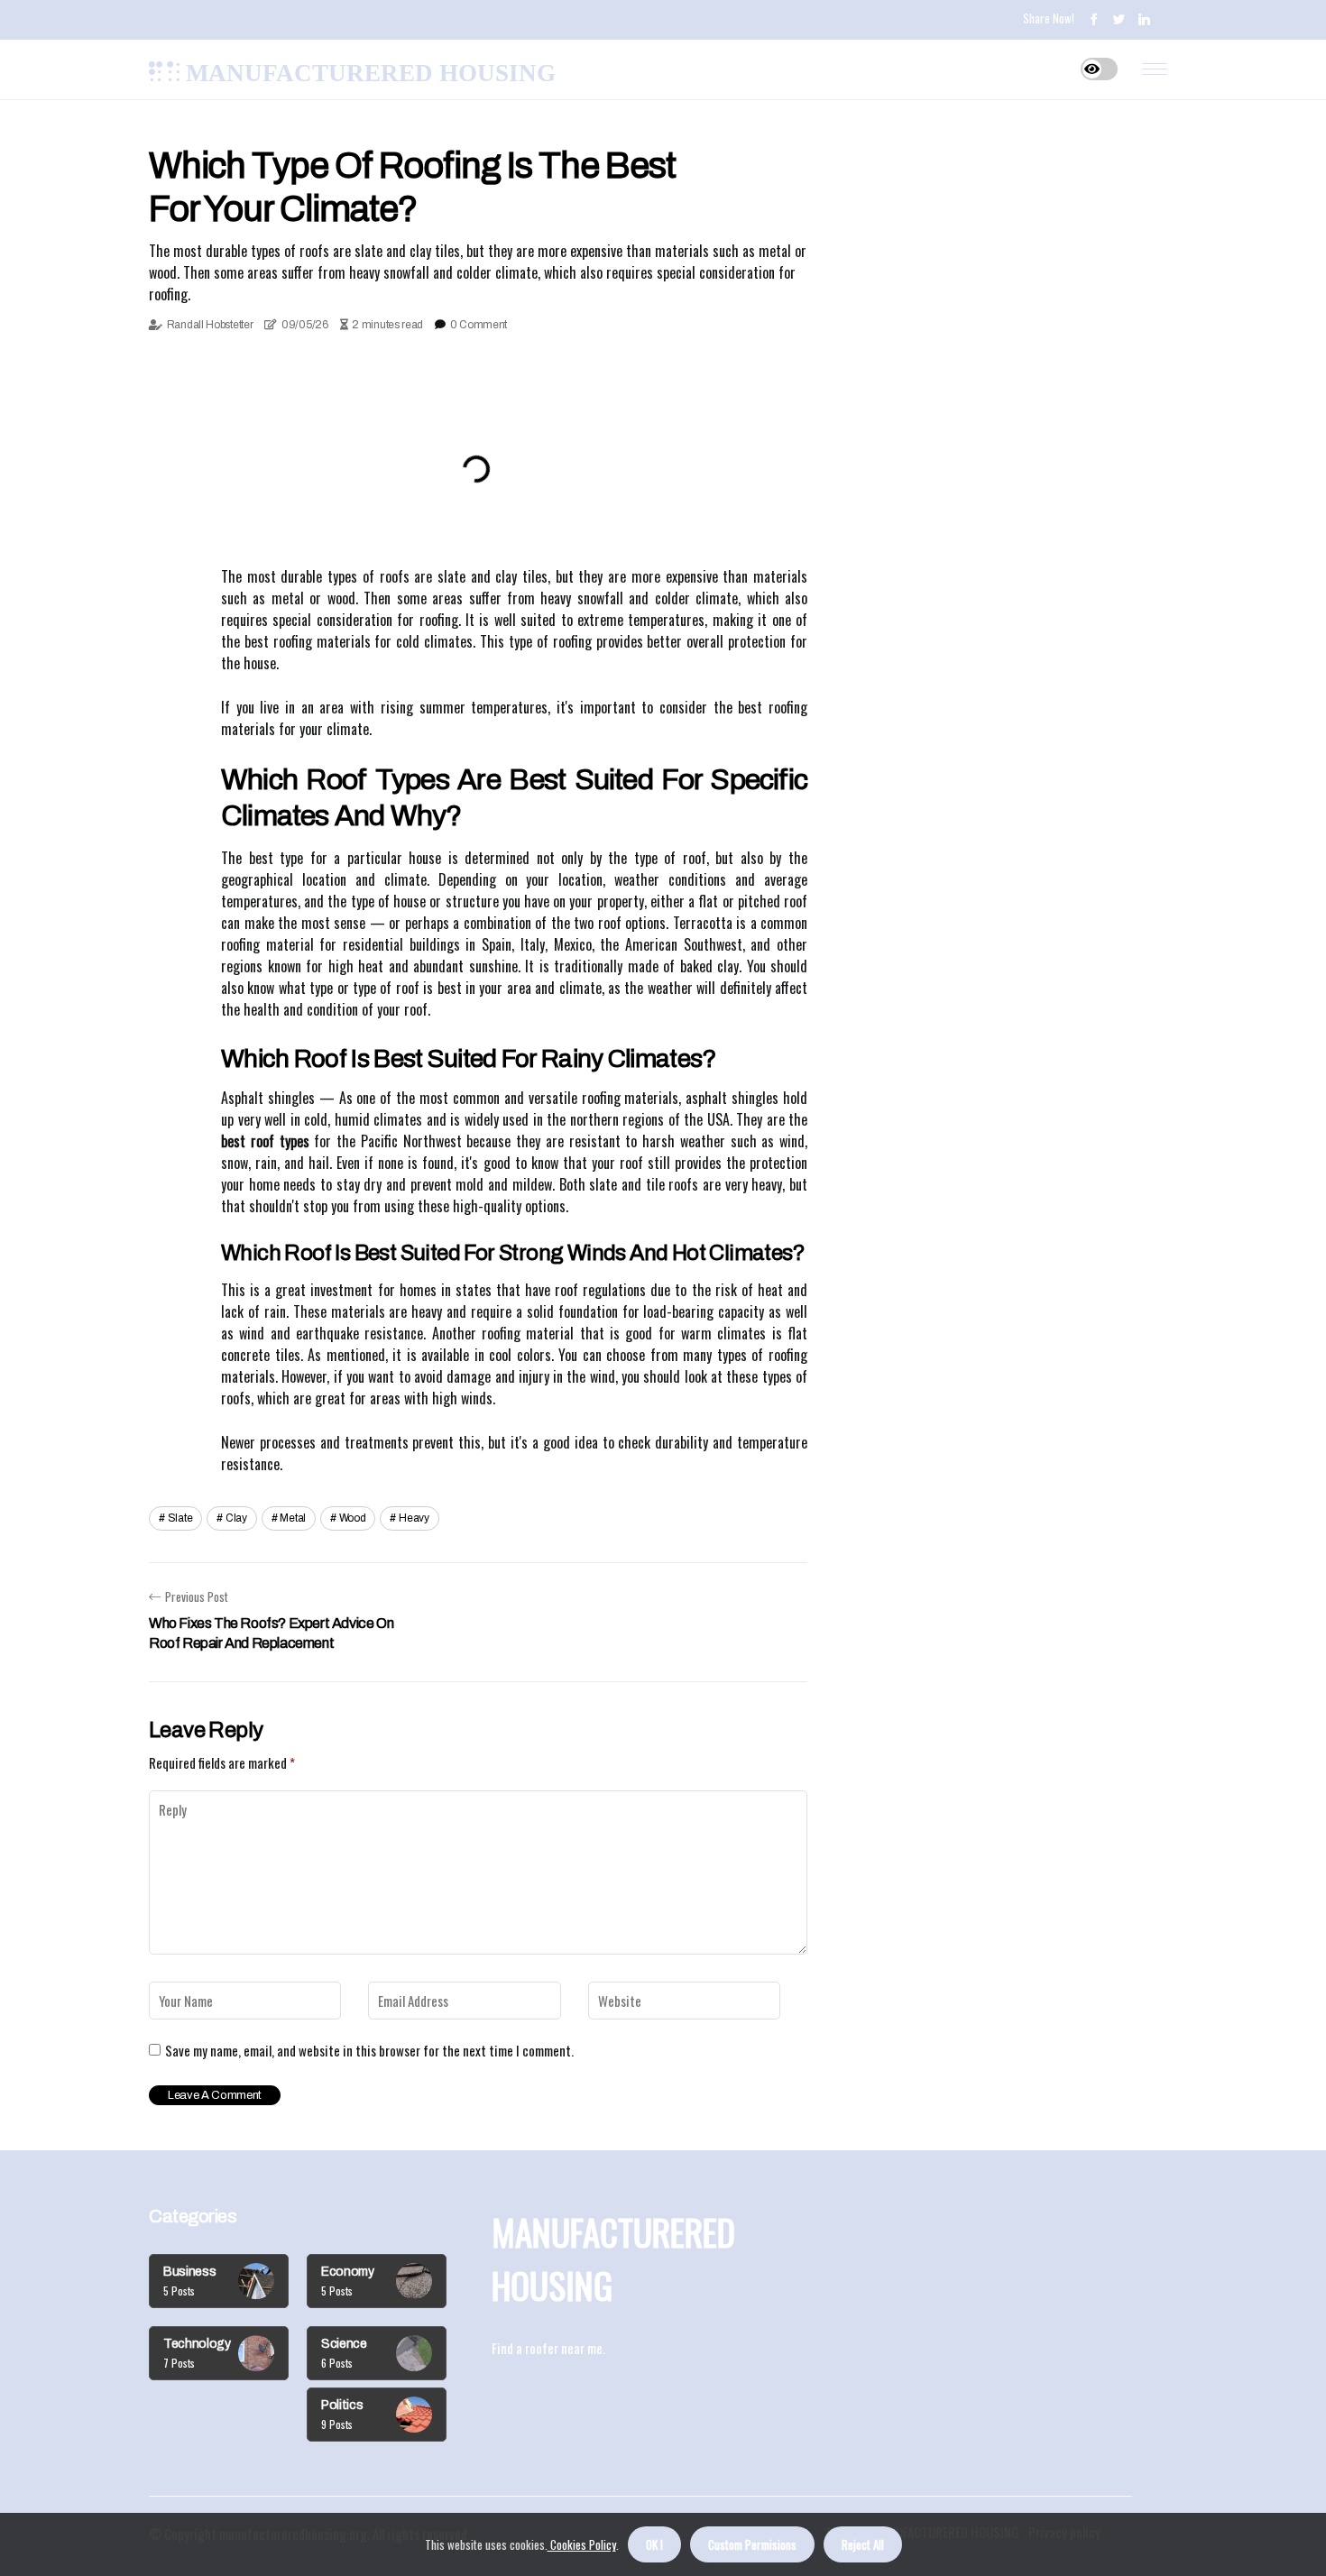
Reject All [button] (863, 2544)
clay (236, 1518)
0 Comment (479, 325)
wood (353, 1518)
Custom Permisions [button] (752, 2544)
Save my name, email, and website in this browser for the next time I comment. (369, 2050)
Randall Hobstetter (210, 325)
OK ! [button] (654, 2544)
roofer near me (564, 2348)
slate (180, 1518)
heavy (414, 1518)
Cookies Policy (582, 2544)
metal (293, 1518)
